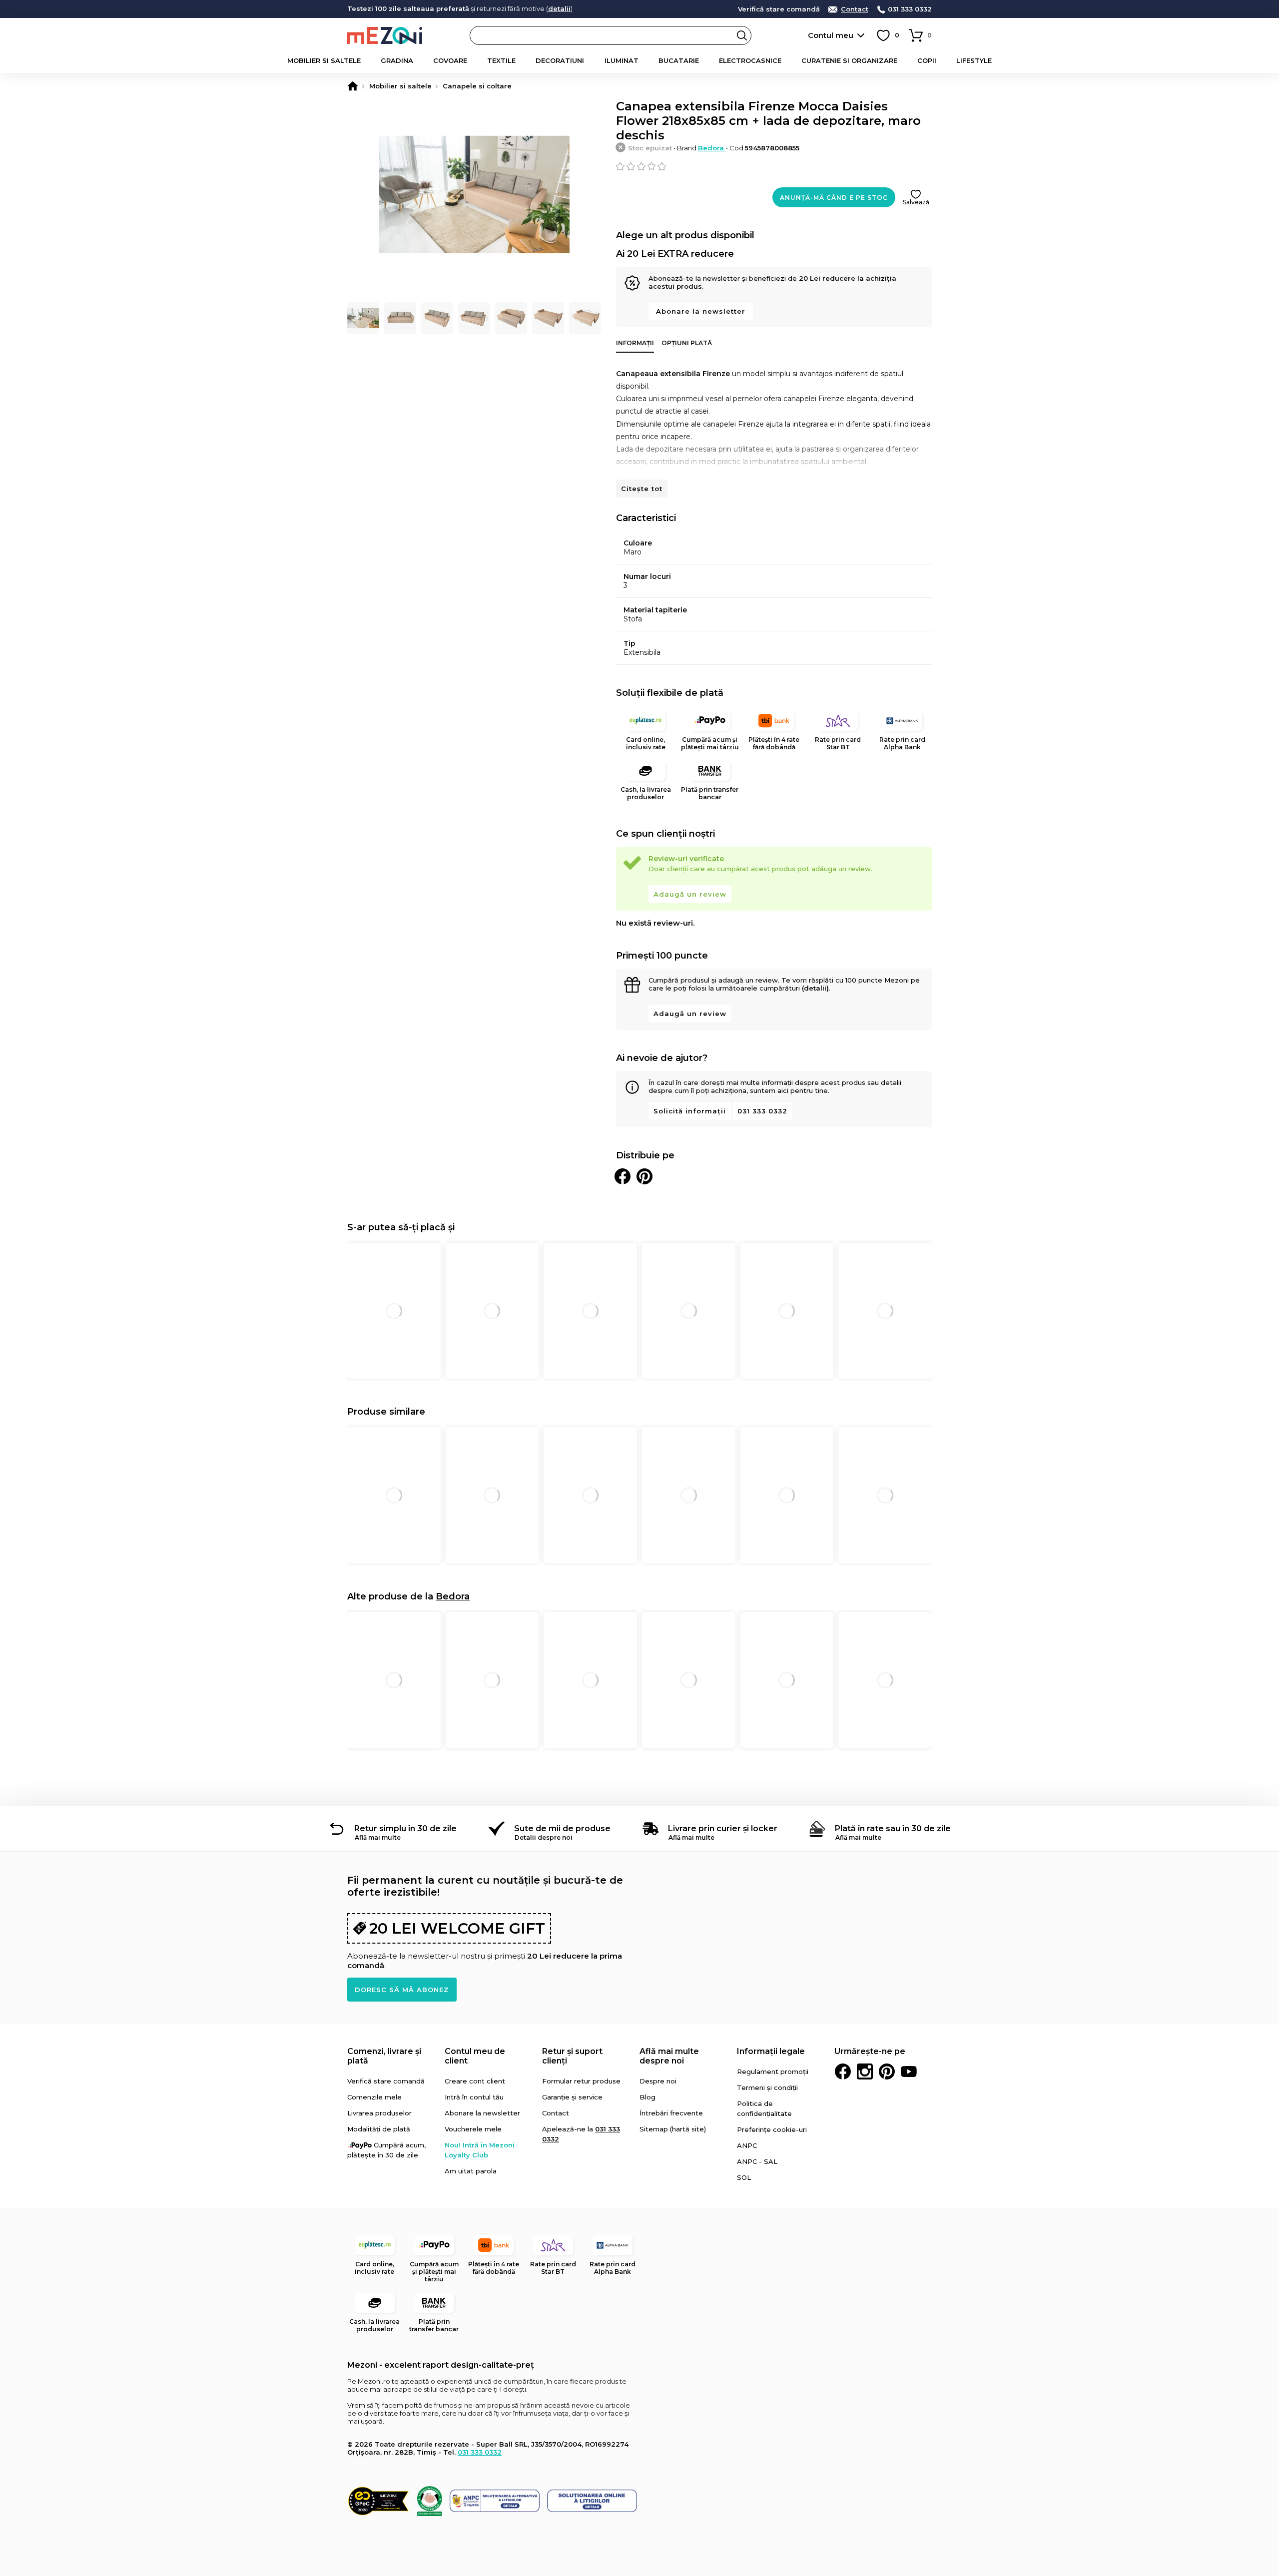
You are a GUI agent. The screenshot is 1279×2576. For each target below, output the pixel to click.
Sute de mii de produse (562, 1828)
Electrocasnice (750, 60)
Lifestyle (974, 60)
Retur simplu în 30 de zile (405, 1828)
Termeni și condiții (767, 2087)
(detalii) (815, 988)
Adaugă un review (690, 894)
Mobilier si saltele (324, 60)
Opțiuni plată (687, 343)
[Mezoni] (353, 86)
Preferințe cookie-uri (772, 2129)
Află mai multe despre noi (669, 2056)
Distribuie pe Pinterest (644, 1176)
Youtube (909, 2071)
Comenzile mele (374, 2097)
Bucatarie (679, 60)
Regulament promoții (773, 2071)
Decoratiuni (560, 60)
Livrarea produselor (379, 2113)
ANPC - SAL (757, 2161)
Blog (647, 2097)
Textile (501, 60)
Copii (927, 60)
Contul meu (831, 35)
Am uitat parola (471, 2171)
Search (742, 35)
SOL (744, 2177)
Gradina (397, 60)
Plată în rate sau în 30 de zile (893, 1828)
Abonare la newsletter (701, 311)
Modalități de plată (379, 2129)
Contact (855, 9)
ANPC (747, 2145)
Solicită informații (690, 1111)
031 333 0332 (910, 9)
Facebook (843, 2071)
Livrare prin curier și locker (723, 1828)
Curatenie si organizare (849, 60)
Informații (635, 343)
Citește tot (642, 489)
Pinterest (887, 2071)
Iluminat (622, 60)
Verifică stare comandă (779, 9)
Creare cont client (475, 2081)
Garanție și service (572, 2097)
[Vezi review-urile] (774, 166)
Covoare (450, 60)
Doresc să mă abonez (402, 1990)
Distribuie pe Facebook (623, 1176)
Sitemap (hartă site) (673, 2129)
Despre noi (658, 2081)
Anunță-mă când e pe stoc (834, 198)
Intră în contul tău (474, 2097)
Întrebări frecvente (671, 2113)
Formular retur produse (581, 2081)
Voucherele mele (473, 2129)
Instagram (865, 2071)
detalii (559, 8)
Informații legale (771, 2051)
